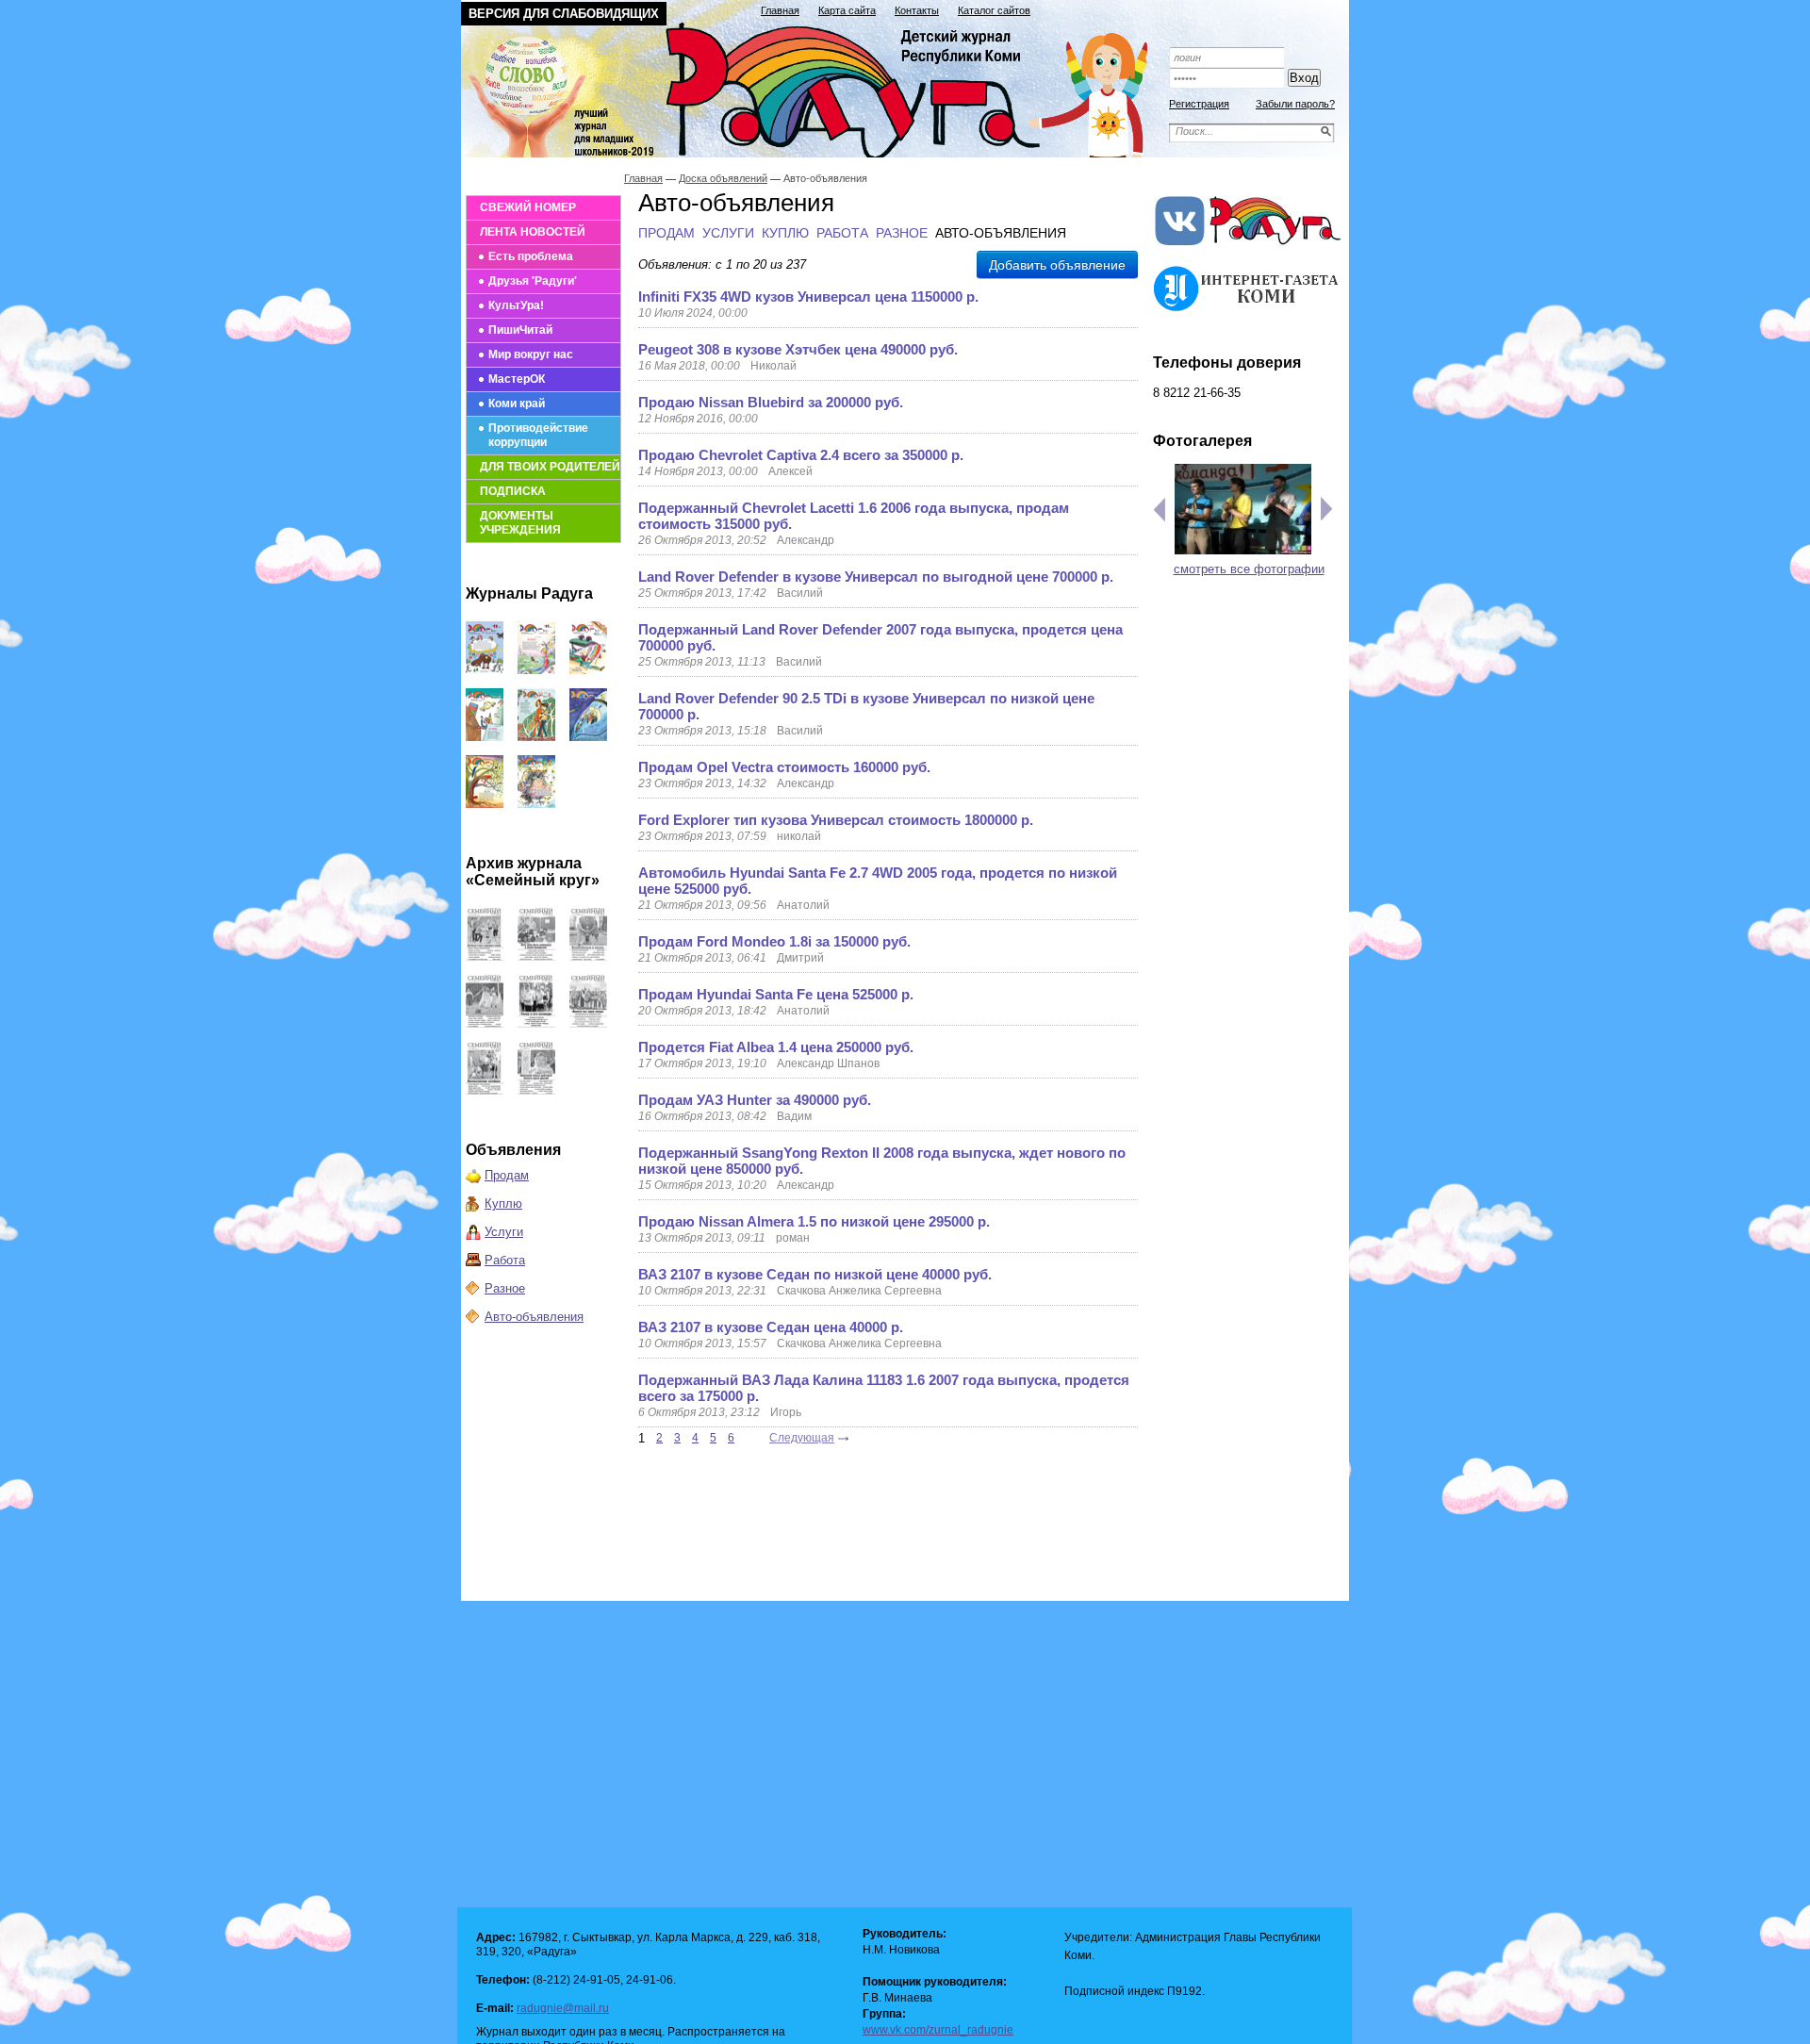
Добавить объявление (1057, 265)
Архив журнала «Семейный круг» (533, 872)
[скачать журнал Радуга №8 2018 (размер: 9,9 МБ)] (536, 737)
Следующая (802, 1438)
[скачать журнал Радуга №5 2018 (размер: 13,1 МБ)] (536, 804)
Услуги (504, 1232)
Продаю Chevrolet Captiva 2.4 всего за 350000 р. (801, 455)
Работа (505, 1260)
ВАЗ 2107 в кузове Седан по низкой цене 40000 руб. (815, 1274)
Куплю (503, 1203)
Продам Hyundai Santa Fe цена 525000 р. (776, 994)
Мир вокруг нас (531, 354)
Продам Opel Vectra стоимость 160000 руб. (784, 767)
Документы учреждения (520, 523)
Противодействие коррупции (538, 435)
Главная (780, 10)
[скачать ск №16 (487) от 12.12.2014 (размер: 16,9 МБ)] (485, 956)
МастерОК (517, 379)
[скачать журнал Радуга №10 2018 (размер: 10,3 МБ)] (588, 670)
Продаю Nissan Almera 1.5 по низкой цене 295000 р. (814, 1221)
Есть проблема (531, 256)
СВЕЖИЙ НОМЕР (528, 207)
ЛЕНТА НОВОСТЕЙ (533, 232)
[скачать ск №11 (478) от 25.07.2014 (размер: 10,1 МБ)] (588, 1023)
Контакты (917, 10)
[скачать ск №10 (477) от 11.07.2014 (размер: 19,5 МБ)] (485, 1090)
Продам (507, 1175)
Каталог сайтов (994, 10)
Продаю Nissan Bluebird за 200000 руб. (771, 402)
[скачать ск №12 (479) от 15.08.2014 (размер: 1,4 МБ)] (536, 1023)
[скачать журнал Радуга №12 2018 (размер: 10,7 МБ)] (485, 670)
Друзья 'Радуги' (533, 281)
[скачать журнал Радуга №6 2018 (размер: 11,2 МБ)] (485, 804)
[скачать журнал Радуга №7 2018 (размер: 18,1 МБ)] (588, 737)
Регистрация (1199, 104)
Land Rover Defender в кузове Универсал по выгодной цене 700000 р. (876, 577)
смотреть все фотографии (1249, 569)
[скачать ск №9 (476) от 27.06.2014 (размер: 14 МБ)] (536, 1090)
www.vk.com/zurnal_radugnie (938, 2030)
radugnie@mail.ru (563, 2008)
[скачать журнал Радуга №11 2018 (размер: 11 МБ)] (536, 670)
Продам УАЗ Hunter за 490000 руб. (755, 1100)
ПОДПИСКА (513, 491)
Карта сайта (847, 10)
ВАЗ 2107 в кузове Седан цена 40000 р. (771, 1327)
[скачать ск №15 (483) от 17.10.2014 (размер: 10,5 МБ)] (536, 956)
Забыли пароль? (1295, 104)
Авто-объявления (534, 1317)
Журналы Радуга (529, 593)
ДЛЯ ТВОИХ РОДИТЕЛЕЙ (550, 467)
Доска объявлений (723, 178)
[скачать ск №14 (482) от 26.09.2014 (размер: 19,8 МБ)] (588, 956)
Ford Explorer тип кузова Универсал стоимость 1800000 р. (836, 820)
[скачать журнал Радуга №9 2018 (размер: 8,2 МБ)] (485, 737)
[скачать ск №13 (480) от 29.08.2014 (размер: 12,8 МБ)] (485, 1023)
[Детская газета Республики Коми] (816, 87)
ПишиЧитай (520, 330)
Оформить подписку (1248, 31)
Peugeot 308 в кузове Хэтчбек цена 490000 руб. (798, 349)
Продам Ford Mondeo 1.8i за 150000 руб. (774, 941)
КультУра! (516, 305)
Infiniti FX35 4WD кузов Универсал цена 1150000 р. (808, 297)
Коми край (517, 404)
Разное (505, 1288)
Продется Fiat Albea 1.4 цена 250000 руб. (776, 1047)
